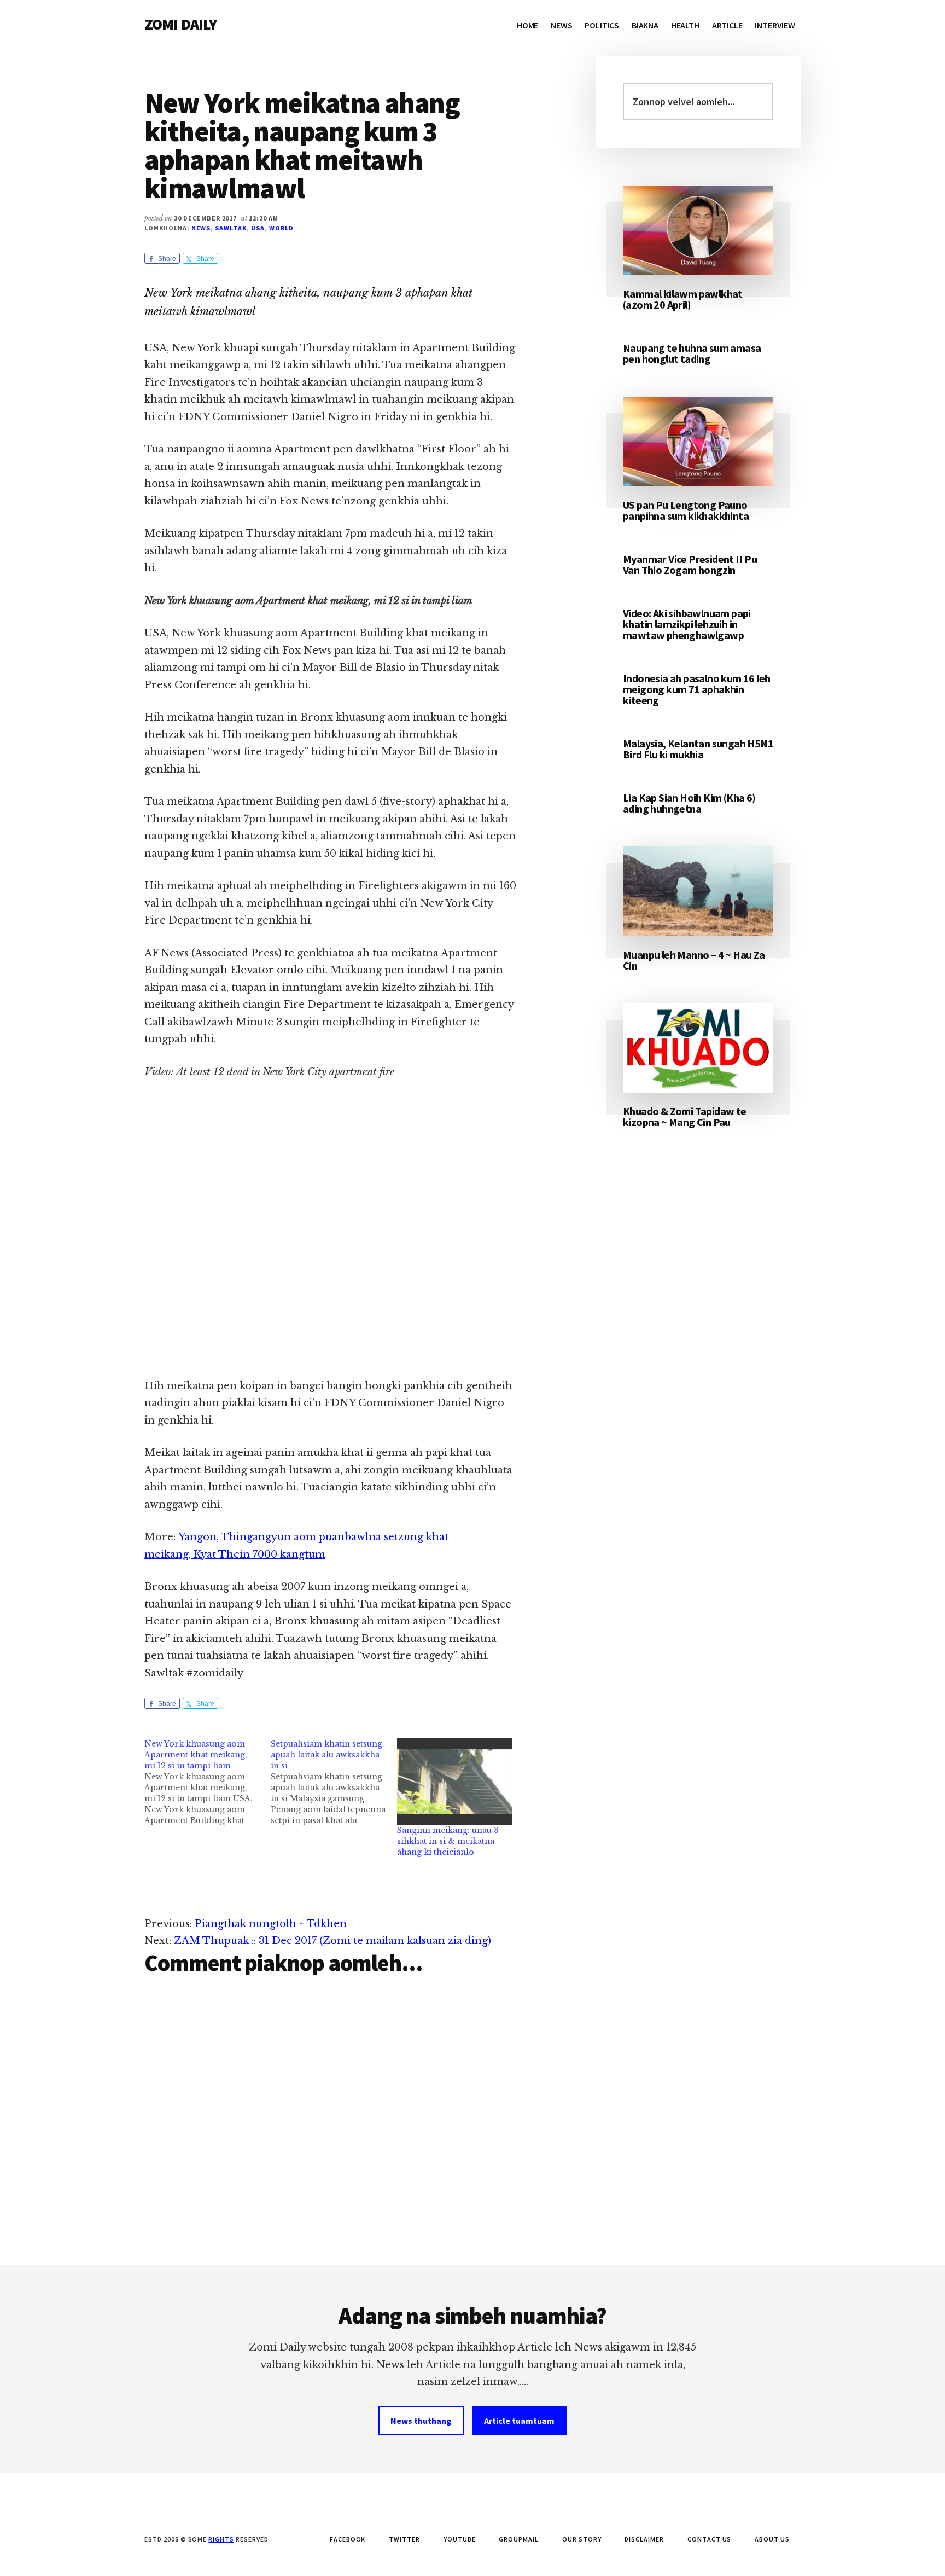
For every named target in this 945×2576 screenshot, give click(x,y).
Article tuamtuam (519, 2421)
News (201, 228)
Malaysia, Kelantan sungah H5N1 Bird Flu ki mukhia (698, 749)
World (281, 228)
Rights (221, 2539)
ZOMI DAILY (181, 24)
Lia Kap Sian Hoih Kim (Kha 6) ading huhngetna (689, 803)
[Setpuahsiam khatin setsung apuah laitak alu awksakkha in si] (334, 1782)
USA (258, 228)
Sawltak (231, 228)
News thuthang (421, 2421)
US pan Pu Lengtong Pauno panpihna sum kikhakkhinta (686, 510)
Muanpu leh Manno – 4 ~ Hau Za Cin (694, 960)
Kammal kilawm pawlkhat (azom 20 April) (683, 299)
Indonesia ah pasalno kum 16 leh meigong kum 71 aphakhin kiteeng (696, 689)
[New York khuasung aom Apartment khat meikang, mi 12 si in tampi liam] (208, 1782)
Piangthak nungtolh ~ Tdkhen (271, 1924)
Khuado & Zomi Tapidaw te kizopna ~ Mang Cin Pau (685, 1116)
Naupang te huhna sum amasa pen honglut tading (692, 353)
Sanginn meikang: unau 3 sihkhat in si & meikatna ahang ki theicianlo (448, 1841)
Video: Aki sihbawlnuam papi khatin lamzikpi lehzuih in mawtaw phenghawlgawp (687, 624)
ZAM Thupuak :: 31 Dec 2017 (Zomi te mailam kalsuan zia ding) (332, 1941)
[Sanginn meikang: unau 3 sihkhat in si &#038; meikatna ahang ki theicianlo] (455, 1782)
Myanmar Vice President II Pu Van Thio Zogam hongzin (690, 564)
